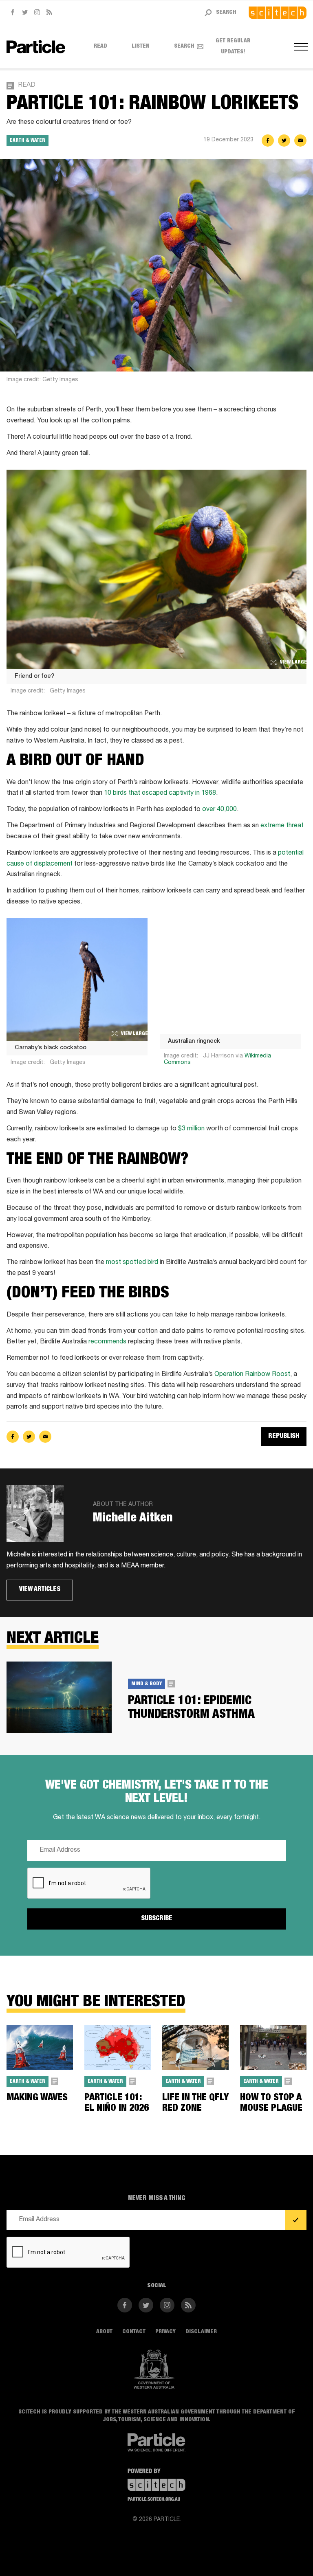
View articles (40, 1590)
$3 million (191, 1129)
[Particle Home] (36, 47)
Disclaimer (201, 2332)
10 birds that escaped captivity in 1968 (160, 793)
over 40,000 (219, 810)
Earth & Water (28, 141)
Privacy (165, 2332)
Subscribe (157, 1919)
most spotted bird (132, 1263)
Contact (134, 2332)
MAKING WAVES (37, 2098)
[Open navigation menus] (300, 47)
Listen (141, 46)
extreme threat (282, 826)
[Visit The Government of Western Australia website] (154, 2369)
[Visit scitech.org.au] (278, 13)
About (104, 2332)
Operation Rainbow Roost (252, 1375)
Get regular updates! (233, 47)
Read (100, 46)
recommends (107, 1342)
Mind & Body (147, 1684)
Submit (296, 2220)
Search (184, 46)
